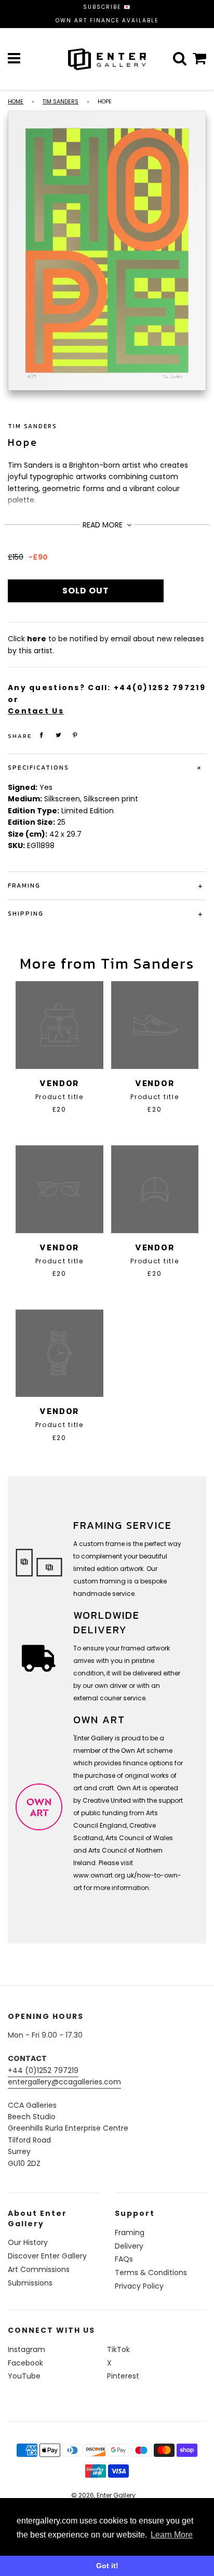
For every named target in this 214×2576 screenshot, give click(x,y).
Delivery (129, 2246)
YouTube (24, 2376)
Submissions (30, 2283)
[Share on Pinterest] (75, 735)
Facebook (25, 2363)
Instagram (26, 2349)
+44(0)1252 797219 (160, 688)
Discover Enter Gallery (47, 2256)
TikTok (118, 2349)
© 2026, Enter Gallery (103, 2495)
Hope (23, 442)
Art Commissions (39, 2269)
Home (16, 102)
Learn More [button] (172, 2535)
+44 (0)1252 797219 (43, 2070)
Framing (130, 2232)
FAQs (124, 2259)
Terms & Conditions (151, 2273)
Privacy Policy (139, 2286)
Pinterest (123, 2376)
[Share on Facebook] (42, 735)
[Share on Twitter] (59, 735)
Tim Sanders (61, 102)
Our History (28, 2242)
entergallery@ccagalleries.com (64, 2082)
